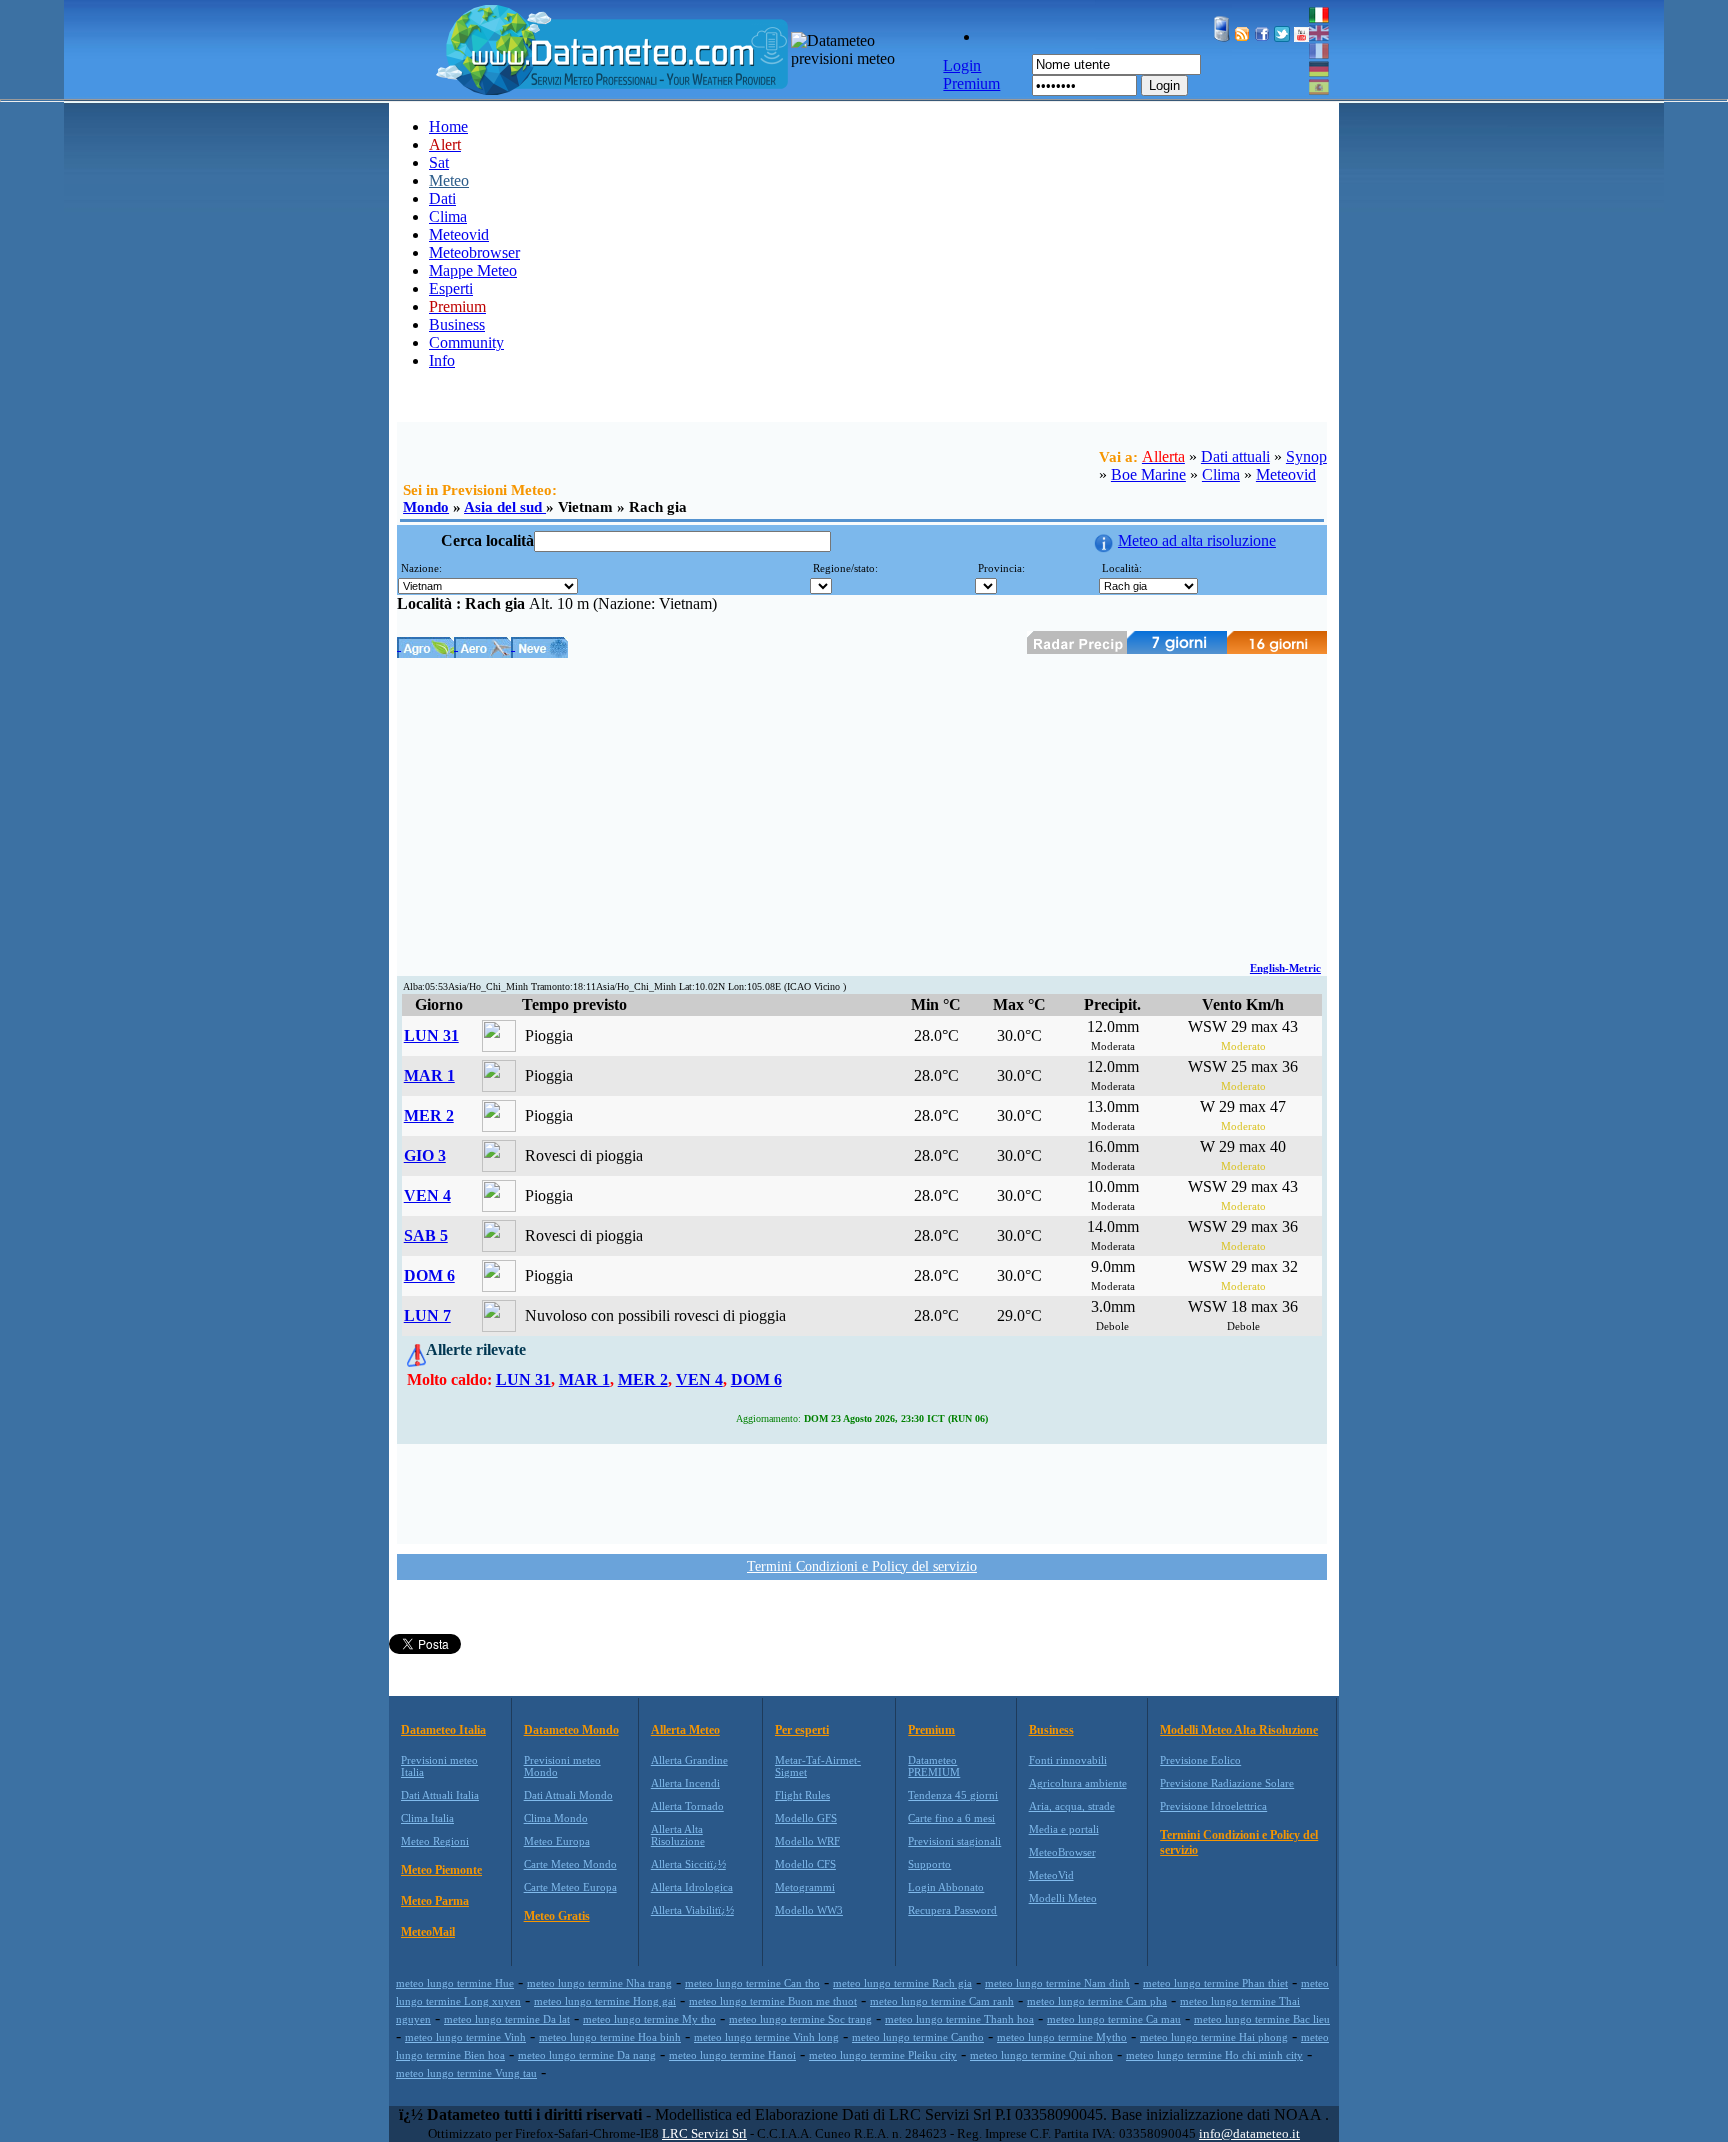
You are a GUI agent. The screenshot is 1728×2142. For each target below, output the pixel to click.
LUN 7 (427, 1315)
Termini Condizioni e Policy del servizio (862, 1566)
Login (1164, 85)
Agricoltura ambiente (1078, 1783)
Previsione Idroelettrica (1213, 1806)
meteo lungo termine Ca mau (1114, 2019)
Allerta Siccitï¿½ (688, 1864)
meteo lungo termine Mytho (1062, 2037)
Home (448, 126)
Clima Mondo (556, 1818)
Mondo (426, 507)
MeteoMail (428, 1932)
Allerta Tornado (687, 1806)
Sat (439, 162)
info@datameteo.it (1249, 2133)
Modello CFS (805, 1864)
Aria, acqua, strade (1072, 1806)
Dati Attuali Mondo (568, 1795)
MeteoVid (1051, 1875)
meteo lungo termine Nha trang (599, 1983)
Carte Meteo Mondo (570, 1864)
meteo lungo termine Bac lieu (1262, 2019)
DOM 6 (429, 1275)
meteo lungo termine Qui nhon (1041, 2055)
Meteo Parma (435, 1901)
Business (457, 324)
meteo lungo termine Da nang (587, 2055)
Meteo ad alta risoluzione (1197, 540)
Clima (448, 216)
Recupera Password (952, 1910)
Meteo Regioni (435, 1841)
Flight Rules (802, 1795)
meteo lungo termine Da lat (507, 2019)
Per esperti (802, 1730)
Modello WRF (807, 1841)
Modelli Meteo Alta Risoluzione (1239, 1730)
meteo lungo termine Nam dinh (1057, 1983)
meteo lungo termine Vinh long (766, 2037)
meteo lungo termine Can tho (752, 1983)
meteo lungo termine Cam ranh (942, 2001)
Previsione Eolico (1200, 1760)
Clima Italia (427, 1818)
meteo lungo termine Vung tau (466, 2073)
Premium (931, 1730)
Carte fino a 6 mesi (951, 1818)
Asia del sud (505, 507)
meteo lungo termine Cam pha (1097, 2001)
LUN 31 (431, 1035)
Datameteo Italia (443, 1730)
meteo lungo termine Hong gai (605, 2001)
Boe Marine (1148, 474)
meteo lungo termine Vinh (465, 2037)
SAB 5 (426, 1235)
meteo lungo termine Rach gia (902, 1983)
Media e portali (1064, 1829)
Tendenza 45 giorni (953, 1795)
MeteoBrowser (1062, 1852)
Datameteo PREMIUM (934, 1766)
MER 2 (429, 1115)
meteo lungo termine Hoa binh (610, 2037)
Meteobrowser (474, 252)
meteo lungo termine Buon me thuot (773, 2001)
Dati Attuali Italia (440, 1795)
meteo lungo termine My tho (649, 2019)
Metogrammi (805, 1887)
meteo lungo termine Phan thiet (1215, 1983)
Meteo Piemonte (441, 1870)
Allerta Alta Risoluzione (678, 1835)
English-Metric (1285, 968)
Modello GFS (806, 1818)
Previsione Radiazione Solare (1227, 1783)
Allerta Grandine (689, 1760)
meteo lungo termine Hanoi (732, 2055)
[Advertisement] (862, 808)
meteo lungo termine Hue (455, 1983)
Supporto (929, 1864)
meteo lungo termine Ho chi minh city (1214, 2055)
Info (442, 360)
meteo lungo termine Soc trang (800, 2019)
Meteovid (459, 234)
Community (466, 342)
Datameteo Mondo (571, 1730)
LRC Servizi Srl (704, 2133)
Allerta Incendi (685, 1783)
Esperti (451, 288)
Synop (1306, 456)
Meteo (449, 180)
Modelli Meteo (1063, 1898)
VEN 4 (427, 1195)
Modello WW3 (809, 1910)
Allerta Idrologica (692, 1887)
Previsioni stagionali (954, 1841)
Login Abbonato (946, 1887)
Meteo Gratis (557, 1916)
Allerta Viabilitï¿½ (692, 1910)
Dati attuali (1235, 456)
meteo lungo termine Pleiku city (883, 2055)
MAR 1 (429, 1075)
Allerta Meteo (685, 1730)
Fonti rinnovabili (1068, 1760)
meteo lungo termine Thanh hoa (959, 2019)
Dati (442, 198)
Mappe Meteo (473, 270)
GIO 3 (425, 1155)
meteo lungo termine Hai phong (1214, 2037)
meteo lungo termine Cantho (918, 2037)
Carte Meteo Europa (570, 1887)
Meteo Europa (557, 1841)
